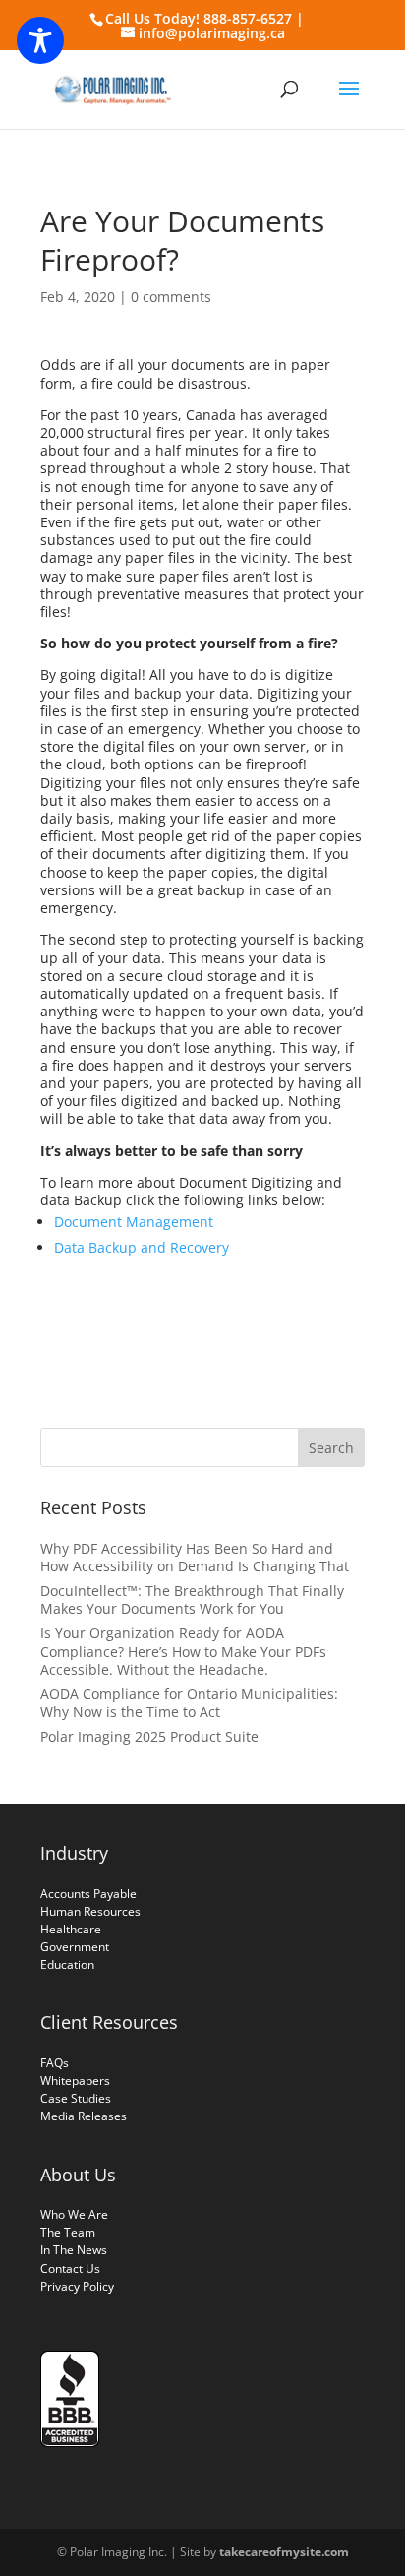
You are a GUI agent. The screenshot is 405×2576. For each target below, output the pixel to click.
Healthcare (71, 1929)
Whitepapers (75, 2081)
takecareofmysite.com (284, 2552)
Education (67, 1964)
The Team (68, 2232)
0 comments (171, 297)
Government (75, 1947)
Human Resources (90, 1911)
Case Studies (76, 2098)
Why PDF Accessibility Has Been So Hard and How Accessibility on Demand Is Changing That (195, 1557)
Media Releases (84, 2116)
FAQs (55, 2063)
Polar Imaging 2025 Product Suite (149, 1736)
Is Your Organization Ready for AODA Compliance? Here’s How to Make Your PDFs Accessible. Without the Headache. (183, 1651)
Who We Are (74, 2214)
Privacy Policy (77, 2286)
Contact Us (70, 2269)
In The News (74, 2250)
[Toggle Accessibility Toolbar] (40, 40)
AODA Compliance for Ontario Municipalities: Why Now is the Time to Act (189, 1703)
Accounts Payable (88, 1894)
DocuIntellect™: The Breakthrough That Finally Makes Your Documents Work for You (192, 1599)
